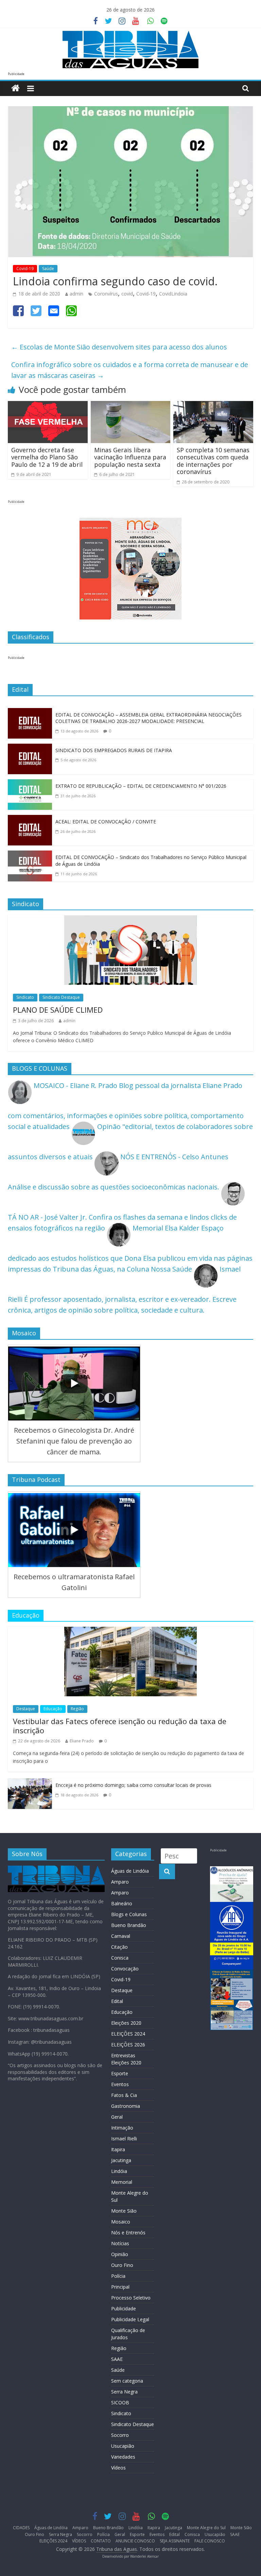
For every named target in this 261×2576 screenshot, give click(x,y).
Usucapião (123, 2446)
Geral (117, 2117)
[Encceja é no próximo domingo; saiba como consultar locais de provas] (30, 1784)
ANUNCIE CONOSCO (135, 2541)
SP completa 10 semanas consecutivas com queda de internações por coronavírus (213, 461)
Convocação (125, 1969)
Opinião (120, 2254)
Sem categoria (127, 2381)
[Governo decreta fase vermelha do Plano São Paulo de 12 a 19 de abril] (48, 406)
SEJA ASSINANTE (175, 2541)
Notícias (120, 2243)
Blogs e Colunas (129, 1914)
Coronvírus (106, 294)
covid (127, 294)
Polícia (118, 2276)
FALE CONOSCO (210, 2541)
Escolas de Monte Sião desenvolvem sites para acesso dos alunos (119, 347)
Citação (119, 1947)
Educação (53, 1709)
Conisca (120, 1958)
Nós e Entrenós (128, 2232)
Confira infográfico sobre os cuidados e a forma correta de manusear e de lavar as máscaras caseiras (130, 370)
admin (76, 294)
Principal (120, 2287)
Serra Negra (124, 2392)
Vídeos (118, 2468)
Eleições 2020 (126, 2023)
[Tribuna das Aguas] (15, 88)
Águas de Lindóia (130, 1871)
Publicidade (124, 2308)
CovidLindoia (173, 294)
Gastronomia (126, 2106)
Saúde (48, 269)
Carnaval (121, 1936)
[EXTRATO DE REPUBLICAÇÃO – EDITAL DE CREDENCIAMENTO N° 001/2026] (30, 785)
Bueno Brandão (129, 1925)
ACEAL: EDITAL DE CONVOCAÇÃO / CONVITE (106, 822)
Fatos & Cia (124, 2095)
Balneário (122, 1903)
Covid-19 (25, 269)
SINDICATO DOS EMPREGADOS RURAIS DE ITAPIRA (114, 750)
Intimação (122, 2128)
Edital (117, 2001)
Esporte (120, 2073)
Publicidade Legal (130, 2319)
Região (77, 1709)
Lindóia (119, 2171)
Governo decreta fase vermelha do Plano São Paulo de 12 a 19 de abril (47, 457)
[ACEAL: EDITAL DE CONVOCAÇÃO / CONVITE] (30, 820)
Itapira (118, 2149)
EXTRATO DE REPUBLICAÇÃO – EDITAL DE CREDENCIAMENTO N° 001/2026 (141, 786)
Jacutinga (121, 2160)
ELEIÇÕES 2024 (128, 2034)
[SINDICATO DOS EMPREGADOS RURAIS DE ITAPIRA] (30, 749)
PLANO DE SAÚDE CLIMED (58, 1010)
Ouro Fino (122, 2265)
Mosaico (121, 2222)
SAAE (117, 2359)
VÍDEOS (79, 2541)
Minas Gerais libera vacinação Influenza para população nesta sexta (130, 457)
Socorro (120, 2435)
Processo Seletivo (131, 2298)
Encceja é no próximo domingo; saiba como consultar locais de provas (133, 1785)
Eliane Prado (82, 1741)
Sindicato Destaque (61, 997)
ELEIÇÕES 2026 (128, 2045)
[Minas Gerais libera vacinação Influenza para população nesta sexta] (131, 406)
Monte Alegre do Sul (206, 2528)
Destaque (26, 1709)
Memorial (122, 2182)
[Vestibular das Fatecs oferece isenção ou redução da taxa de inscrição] (130, 1632)
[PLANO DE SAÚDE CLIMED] (130, 921)
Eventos (120, 2084)
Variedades (123, 2457)
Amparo (120, 1882)
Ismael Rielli (124, 2139)
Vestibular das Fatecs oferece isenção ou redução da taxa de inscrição (120, 1725)
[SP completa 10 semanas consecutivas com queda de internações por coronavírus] (213, 406)
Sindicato (25, 997)
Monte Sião (124, 2211)
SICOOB (120, 2402)
